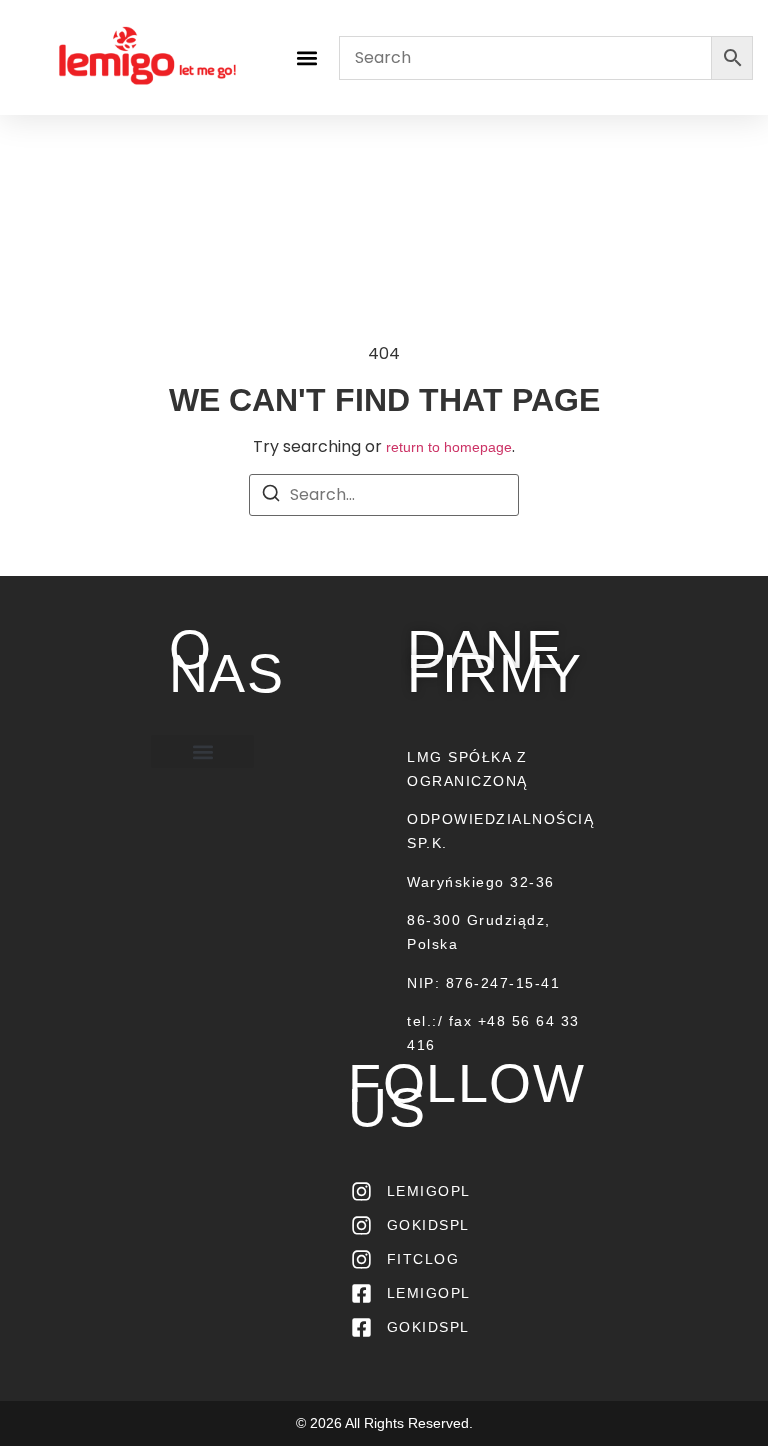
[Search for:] (384, 495)
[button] (307, 57)
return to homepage (449, 447)
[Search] (271, 496)
